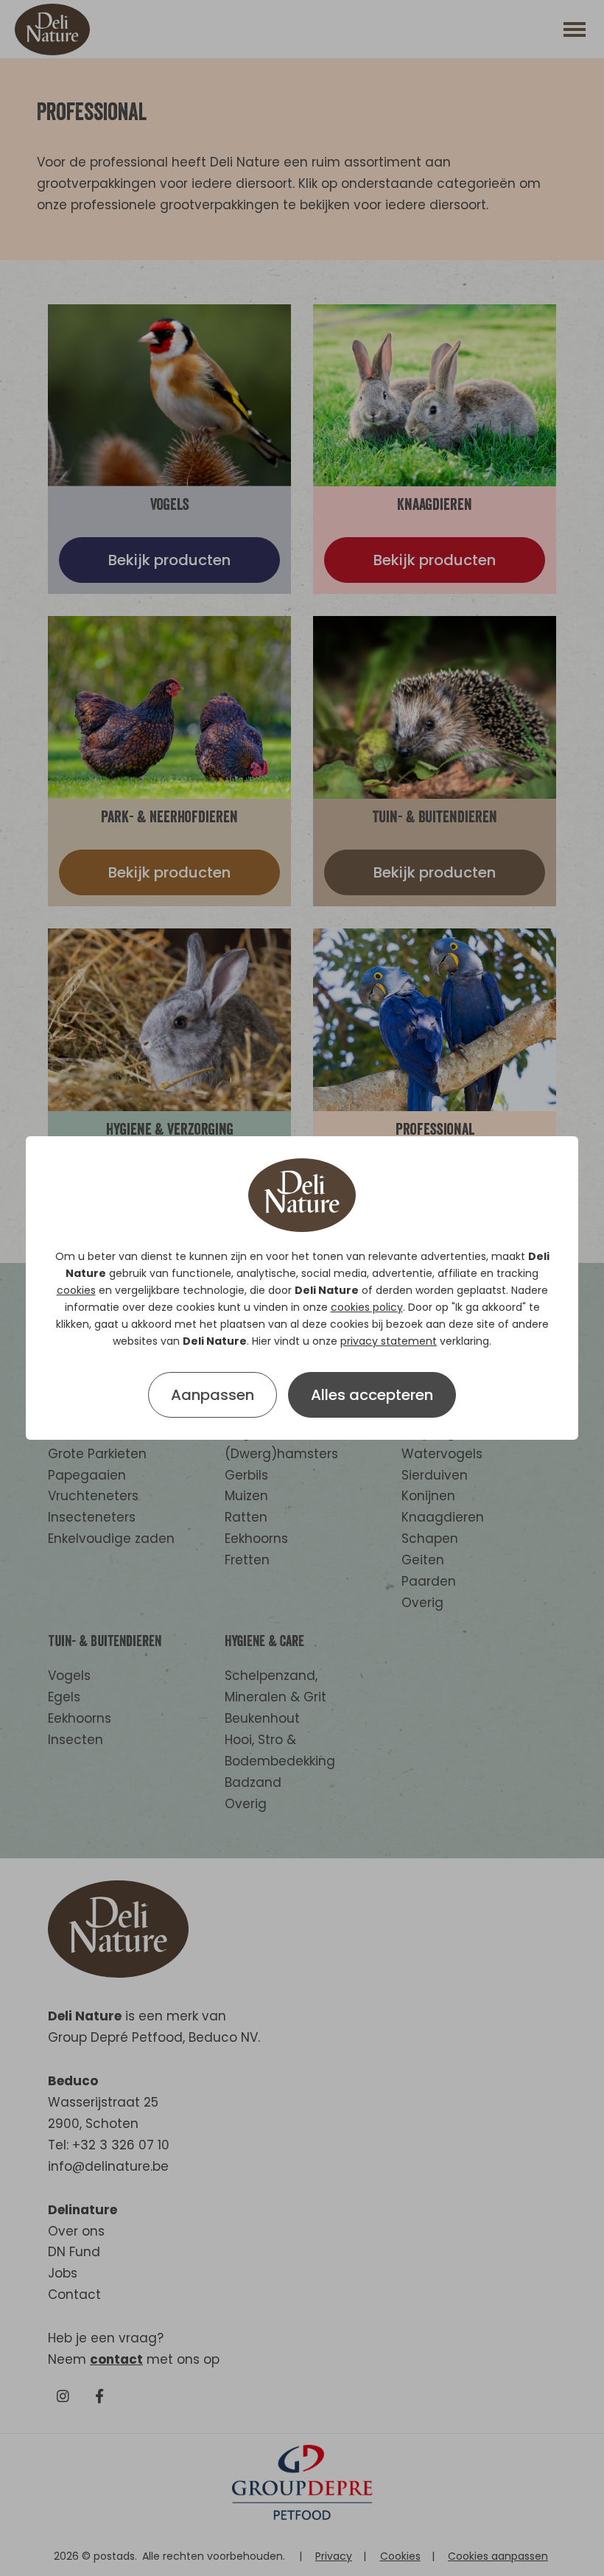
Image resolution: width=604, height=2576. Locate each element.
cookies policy (367, 1307)
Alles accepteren (372, 1395)
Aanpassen (213, 1395)
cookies (76, 1290)
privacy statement (389, 1341)
